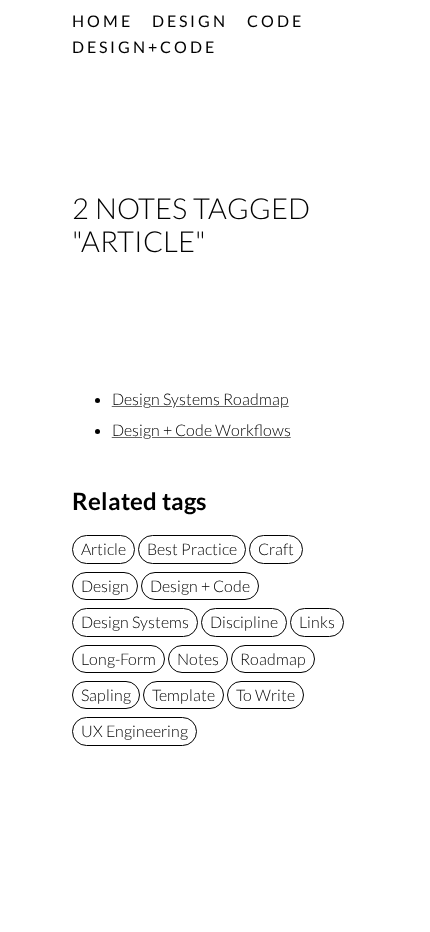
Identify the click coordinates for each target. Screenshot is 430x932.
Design (190, 20)
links (317, 621)
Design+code (144, 46)
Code (275, 20)
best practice (192, 548)
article (103, 548)
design (105, 585)
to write (265, 694)
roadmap (273, 658)
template (183, 694)
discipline (244, 621)
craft (276, 548)
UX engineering (134, 730)
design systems (135, 621)
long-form (118, 658)
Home (102, 20)
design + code (200, 585)
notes (198, 658)
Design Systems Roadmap (200, 398)
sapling (106, 694)
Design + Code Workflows (201, 429)
